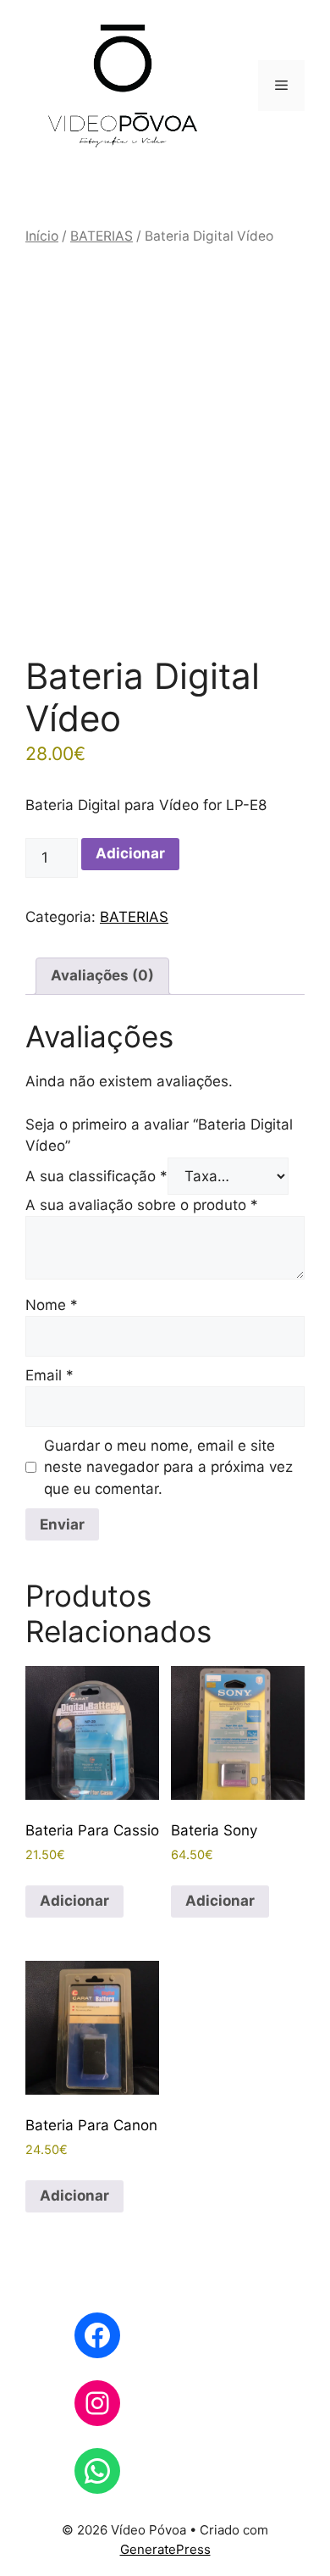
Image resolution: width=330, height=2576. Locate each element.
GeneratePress (165, 2549)
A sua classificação (96, 1176)
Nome (52, 1305)
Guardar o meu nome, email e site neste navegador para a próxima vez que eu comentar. (168, 1467)
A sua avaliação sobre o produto (142, 1205)
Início (42, 236)
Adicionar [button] (74, 1901)
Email (49, 1375)
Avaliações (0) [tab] (102, 975)
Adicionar (130, 853)
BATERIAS (102, 236)
